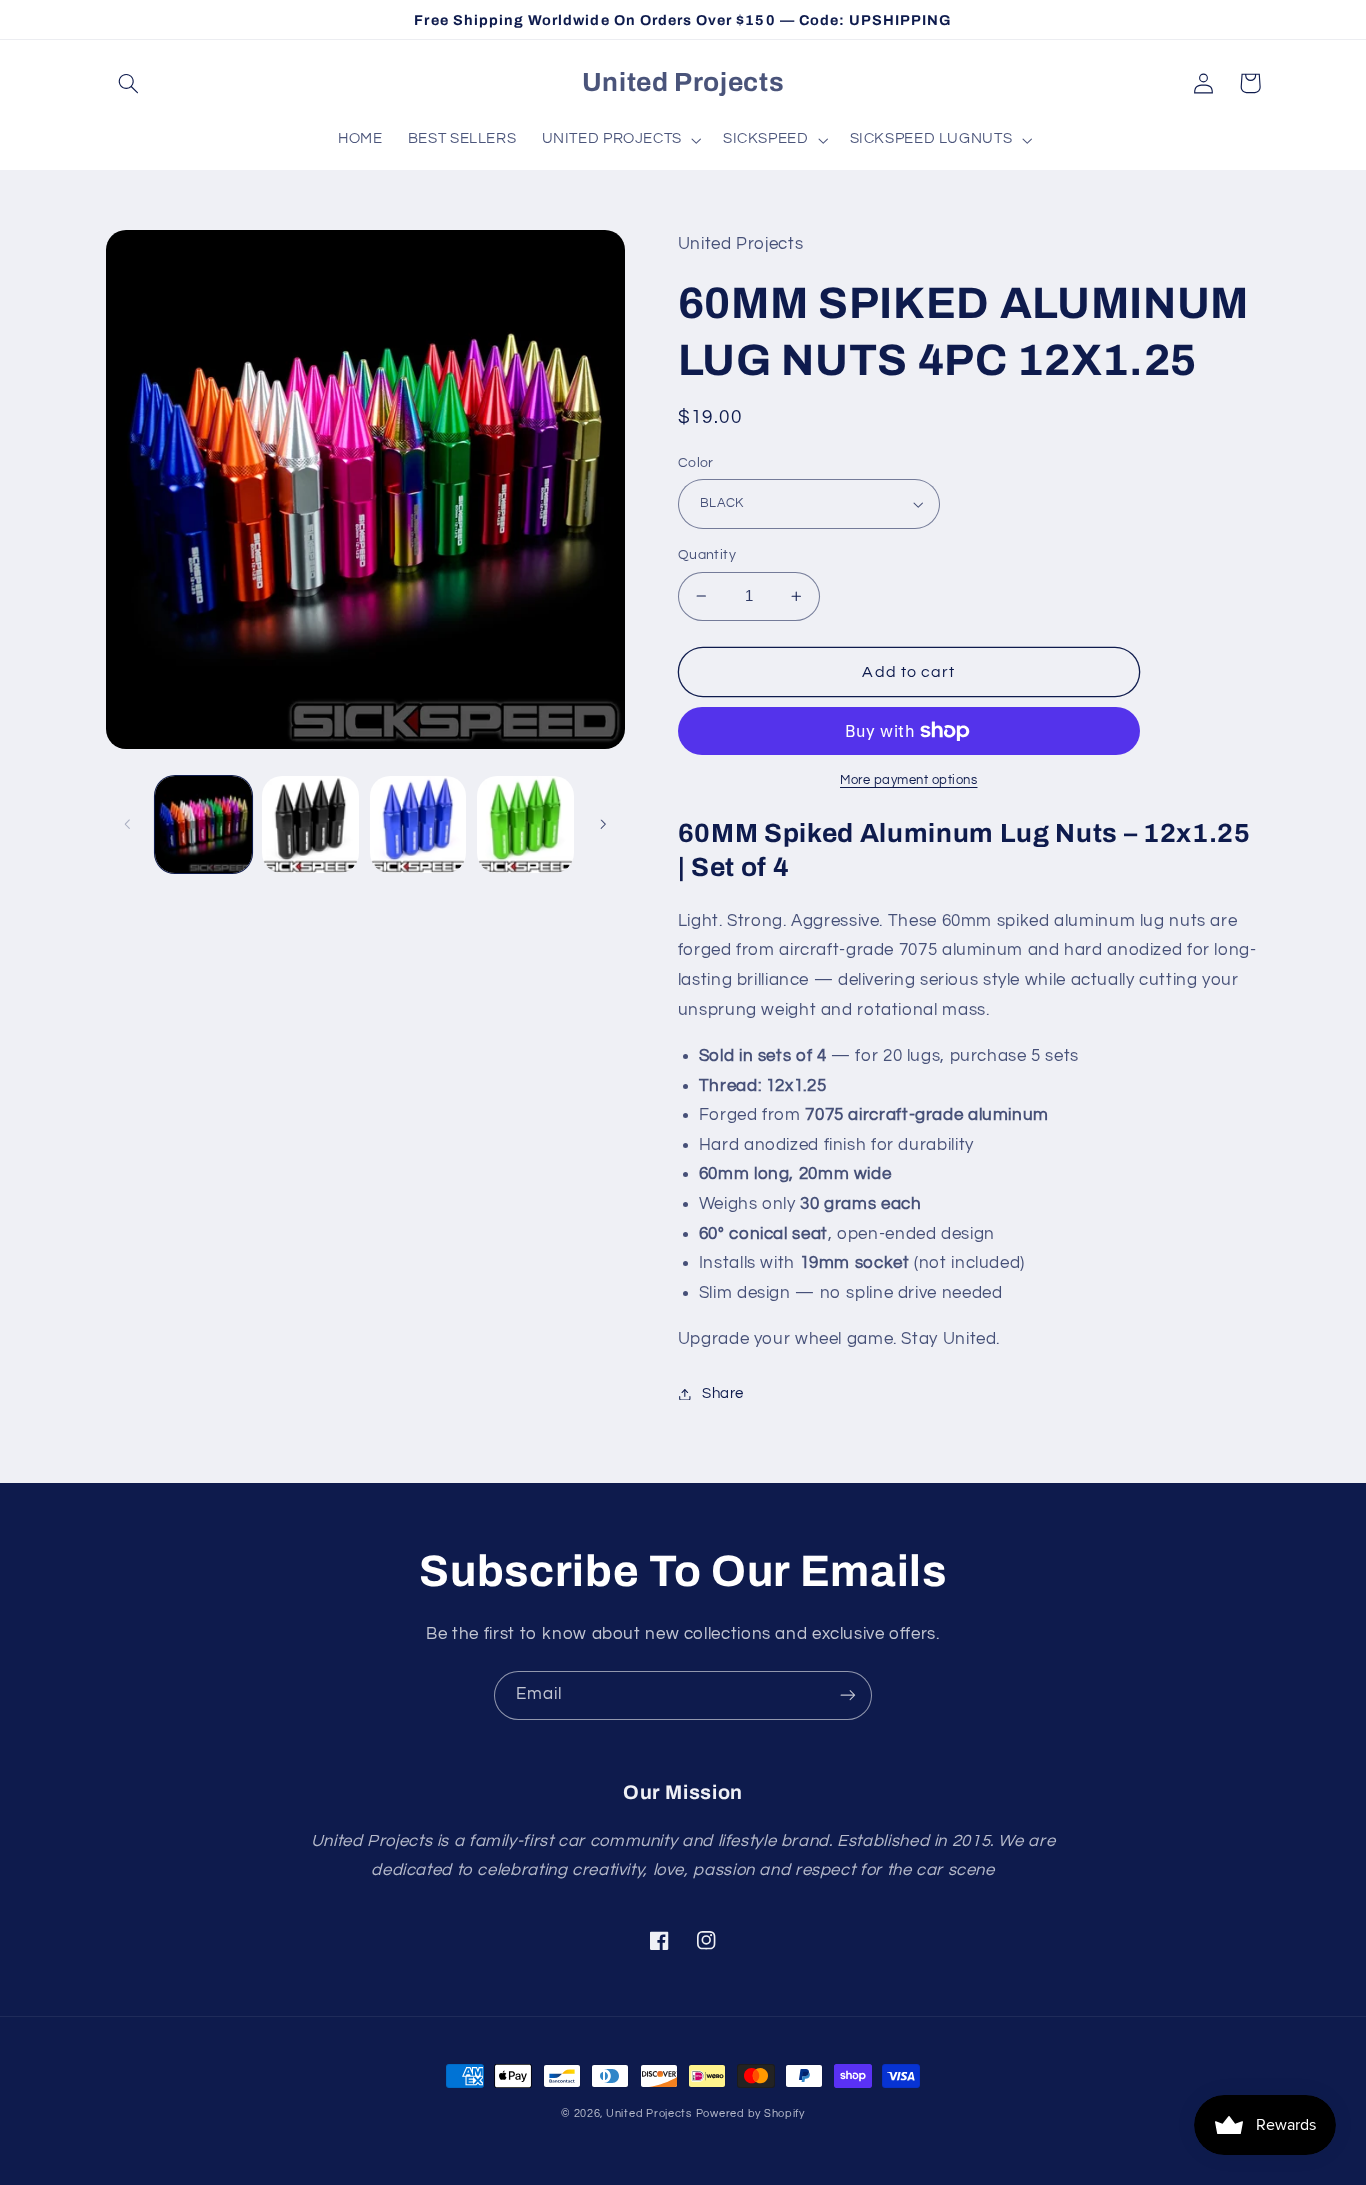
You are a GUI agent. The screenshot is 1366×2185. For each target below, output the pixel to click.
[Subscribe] (848, 1695)
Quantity (707, 555)
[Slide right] (603, 824)
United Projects (649, 2113)
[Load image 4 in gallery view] (525, 824)
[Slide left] (128, 824)
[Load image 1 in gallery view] (203, 824)
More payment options (909, 780)
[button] (129, 83)
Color (696, 463)
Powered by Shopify (750, 2113)
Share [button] (723, 1393)
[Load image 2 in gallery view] (310, 824)
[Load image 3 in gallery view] (418, 824)
